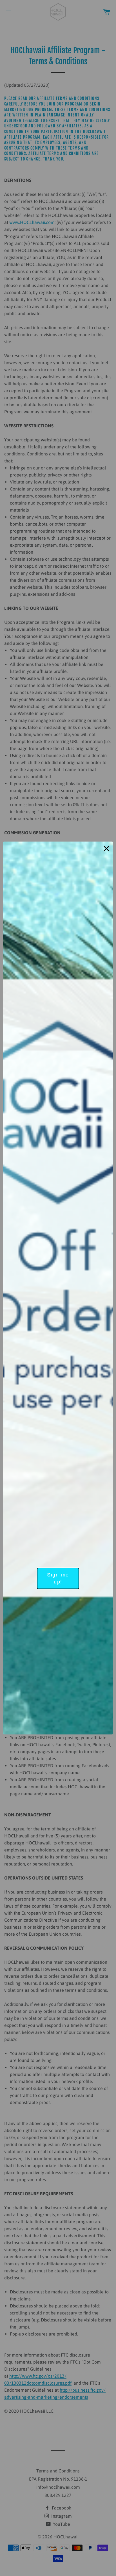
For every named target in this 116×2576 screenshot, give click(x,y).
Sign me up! (58, 1578)
